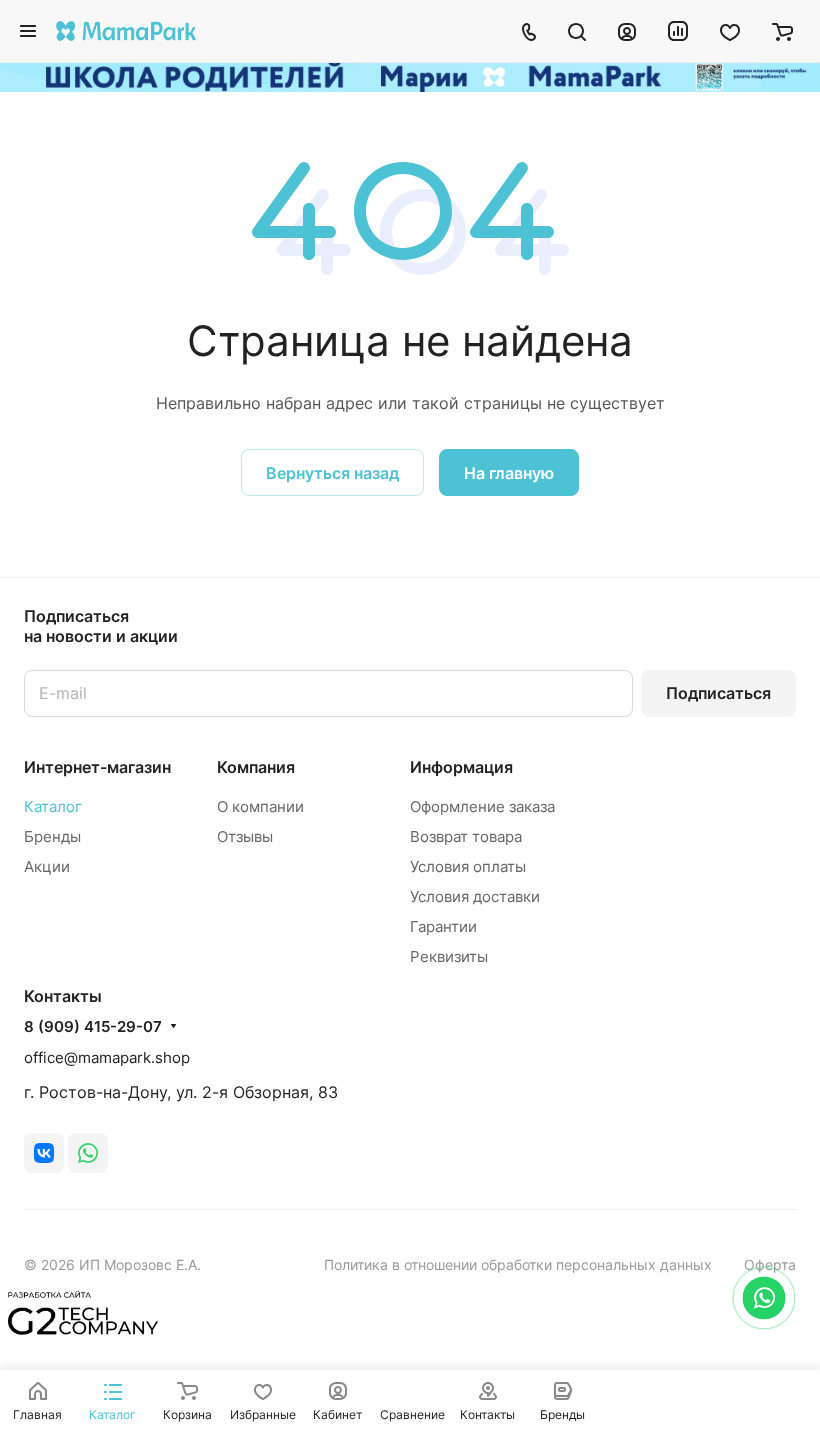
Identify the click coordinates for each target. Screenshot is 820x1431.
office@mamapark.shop (107, 1057)
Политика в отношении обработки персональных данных (518, 1264)
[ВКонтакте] (44, 1153)
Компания (256, 767)
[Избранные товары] (730, 31)
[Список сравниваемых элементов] (678, 31)
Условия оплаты (468, 866)
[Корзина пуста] (782, 31)
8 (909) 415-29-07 (93, 1027)
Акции (47, 866)
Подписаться (718, 693)
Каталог (53, 806)
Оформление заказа (482, 806)
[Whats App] (88, 1153)
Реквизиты (449, 956)
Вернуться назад (332, 473)
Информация (461, 767)
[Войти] (627, 31)
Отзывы (245, 836)
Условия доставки (475, 896)
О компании (260, 806)
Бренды (52, 836)
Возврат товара (466, 836)
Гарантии (443, 926)
